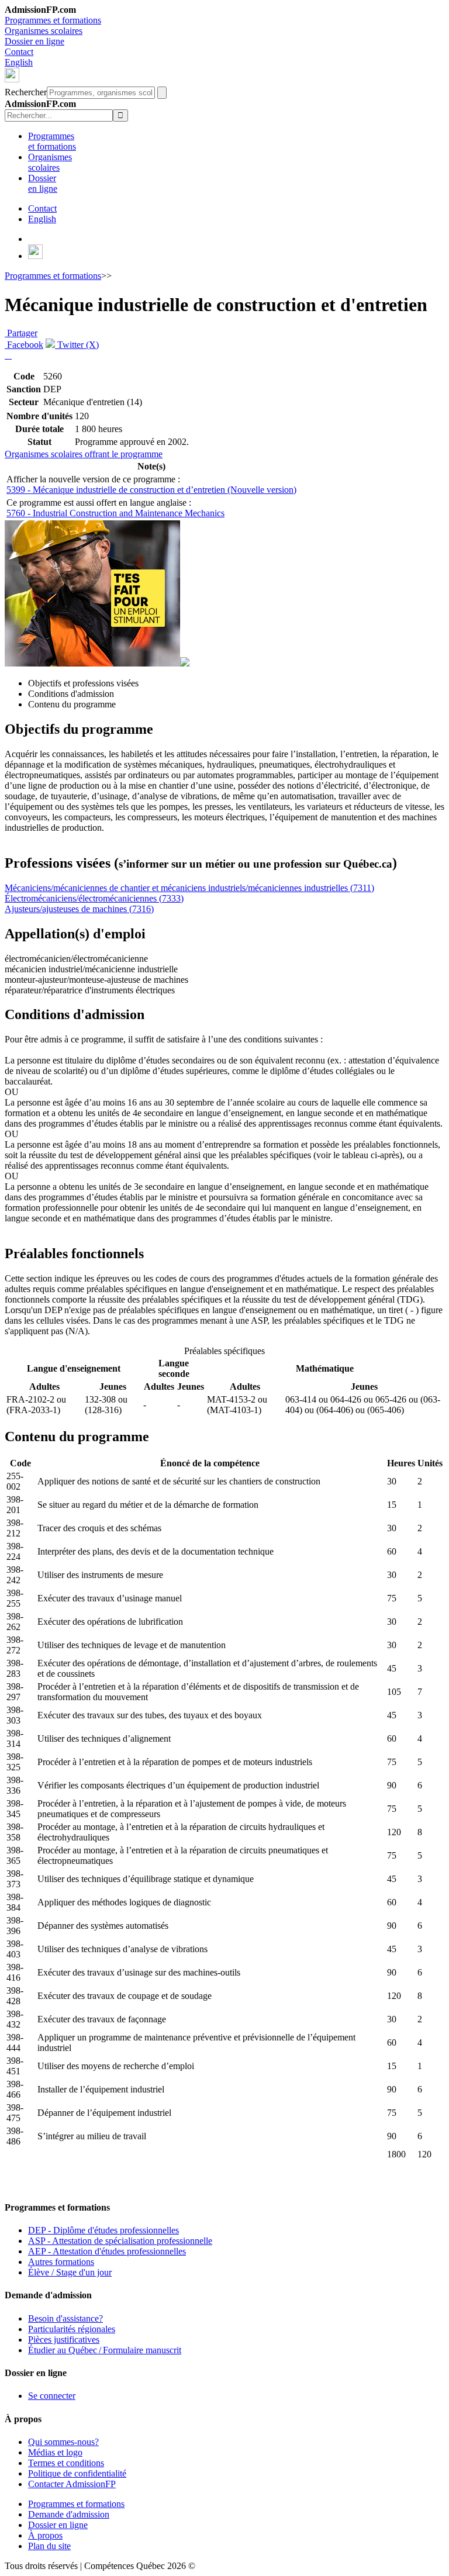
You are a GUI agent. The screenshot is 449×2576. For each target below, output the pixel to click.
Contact (19, 52)
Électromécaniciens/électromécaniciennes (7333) (94, 898)
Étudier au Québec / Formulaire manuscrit (105, 2350)
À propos (45, 2535)
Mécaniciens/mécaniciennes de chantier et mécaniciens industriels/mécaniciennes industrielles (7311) (189, 888)
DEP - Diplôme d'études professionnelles (103, 2230)
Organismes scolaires (44, 31)
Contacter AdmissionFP (72, 2484)
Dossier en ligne (34, 41)
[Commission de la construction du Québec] (92, 663)
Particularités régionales (72, 2329)
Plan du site (49, 2546)
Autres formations (61, 2262)
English (19, 62)
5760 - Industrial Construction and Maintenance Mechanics (115, 513)
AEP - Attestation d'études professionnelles (107, 2251)
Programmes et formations (53, 20)
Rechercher (26, 92)
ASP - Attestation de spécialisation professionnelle (120, 2241)
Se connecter (52, 2396)
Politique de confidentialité (77, 2473)
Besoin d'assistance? (65, 2318)
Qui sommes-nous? (63, 2442)
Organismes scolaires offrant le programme (84, 454)
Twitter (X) (77, 345)
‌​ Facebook (24, 345)
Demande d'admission (69, 2514)
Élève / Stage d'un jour (70, 2272)
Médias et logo (55, 2452)
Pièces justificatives (64, 2340)
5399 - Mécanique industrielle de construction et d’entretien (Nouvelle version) (151, 490)
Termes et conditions (66, 2463)
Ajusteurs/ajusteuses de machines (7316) (79, 909)
